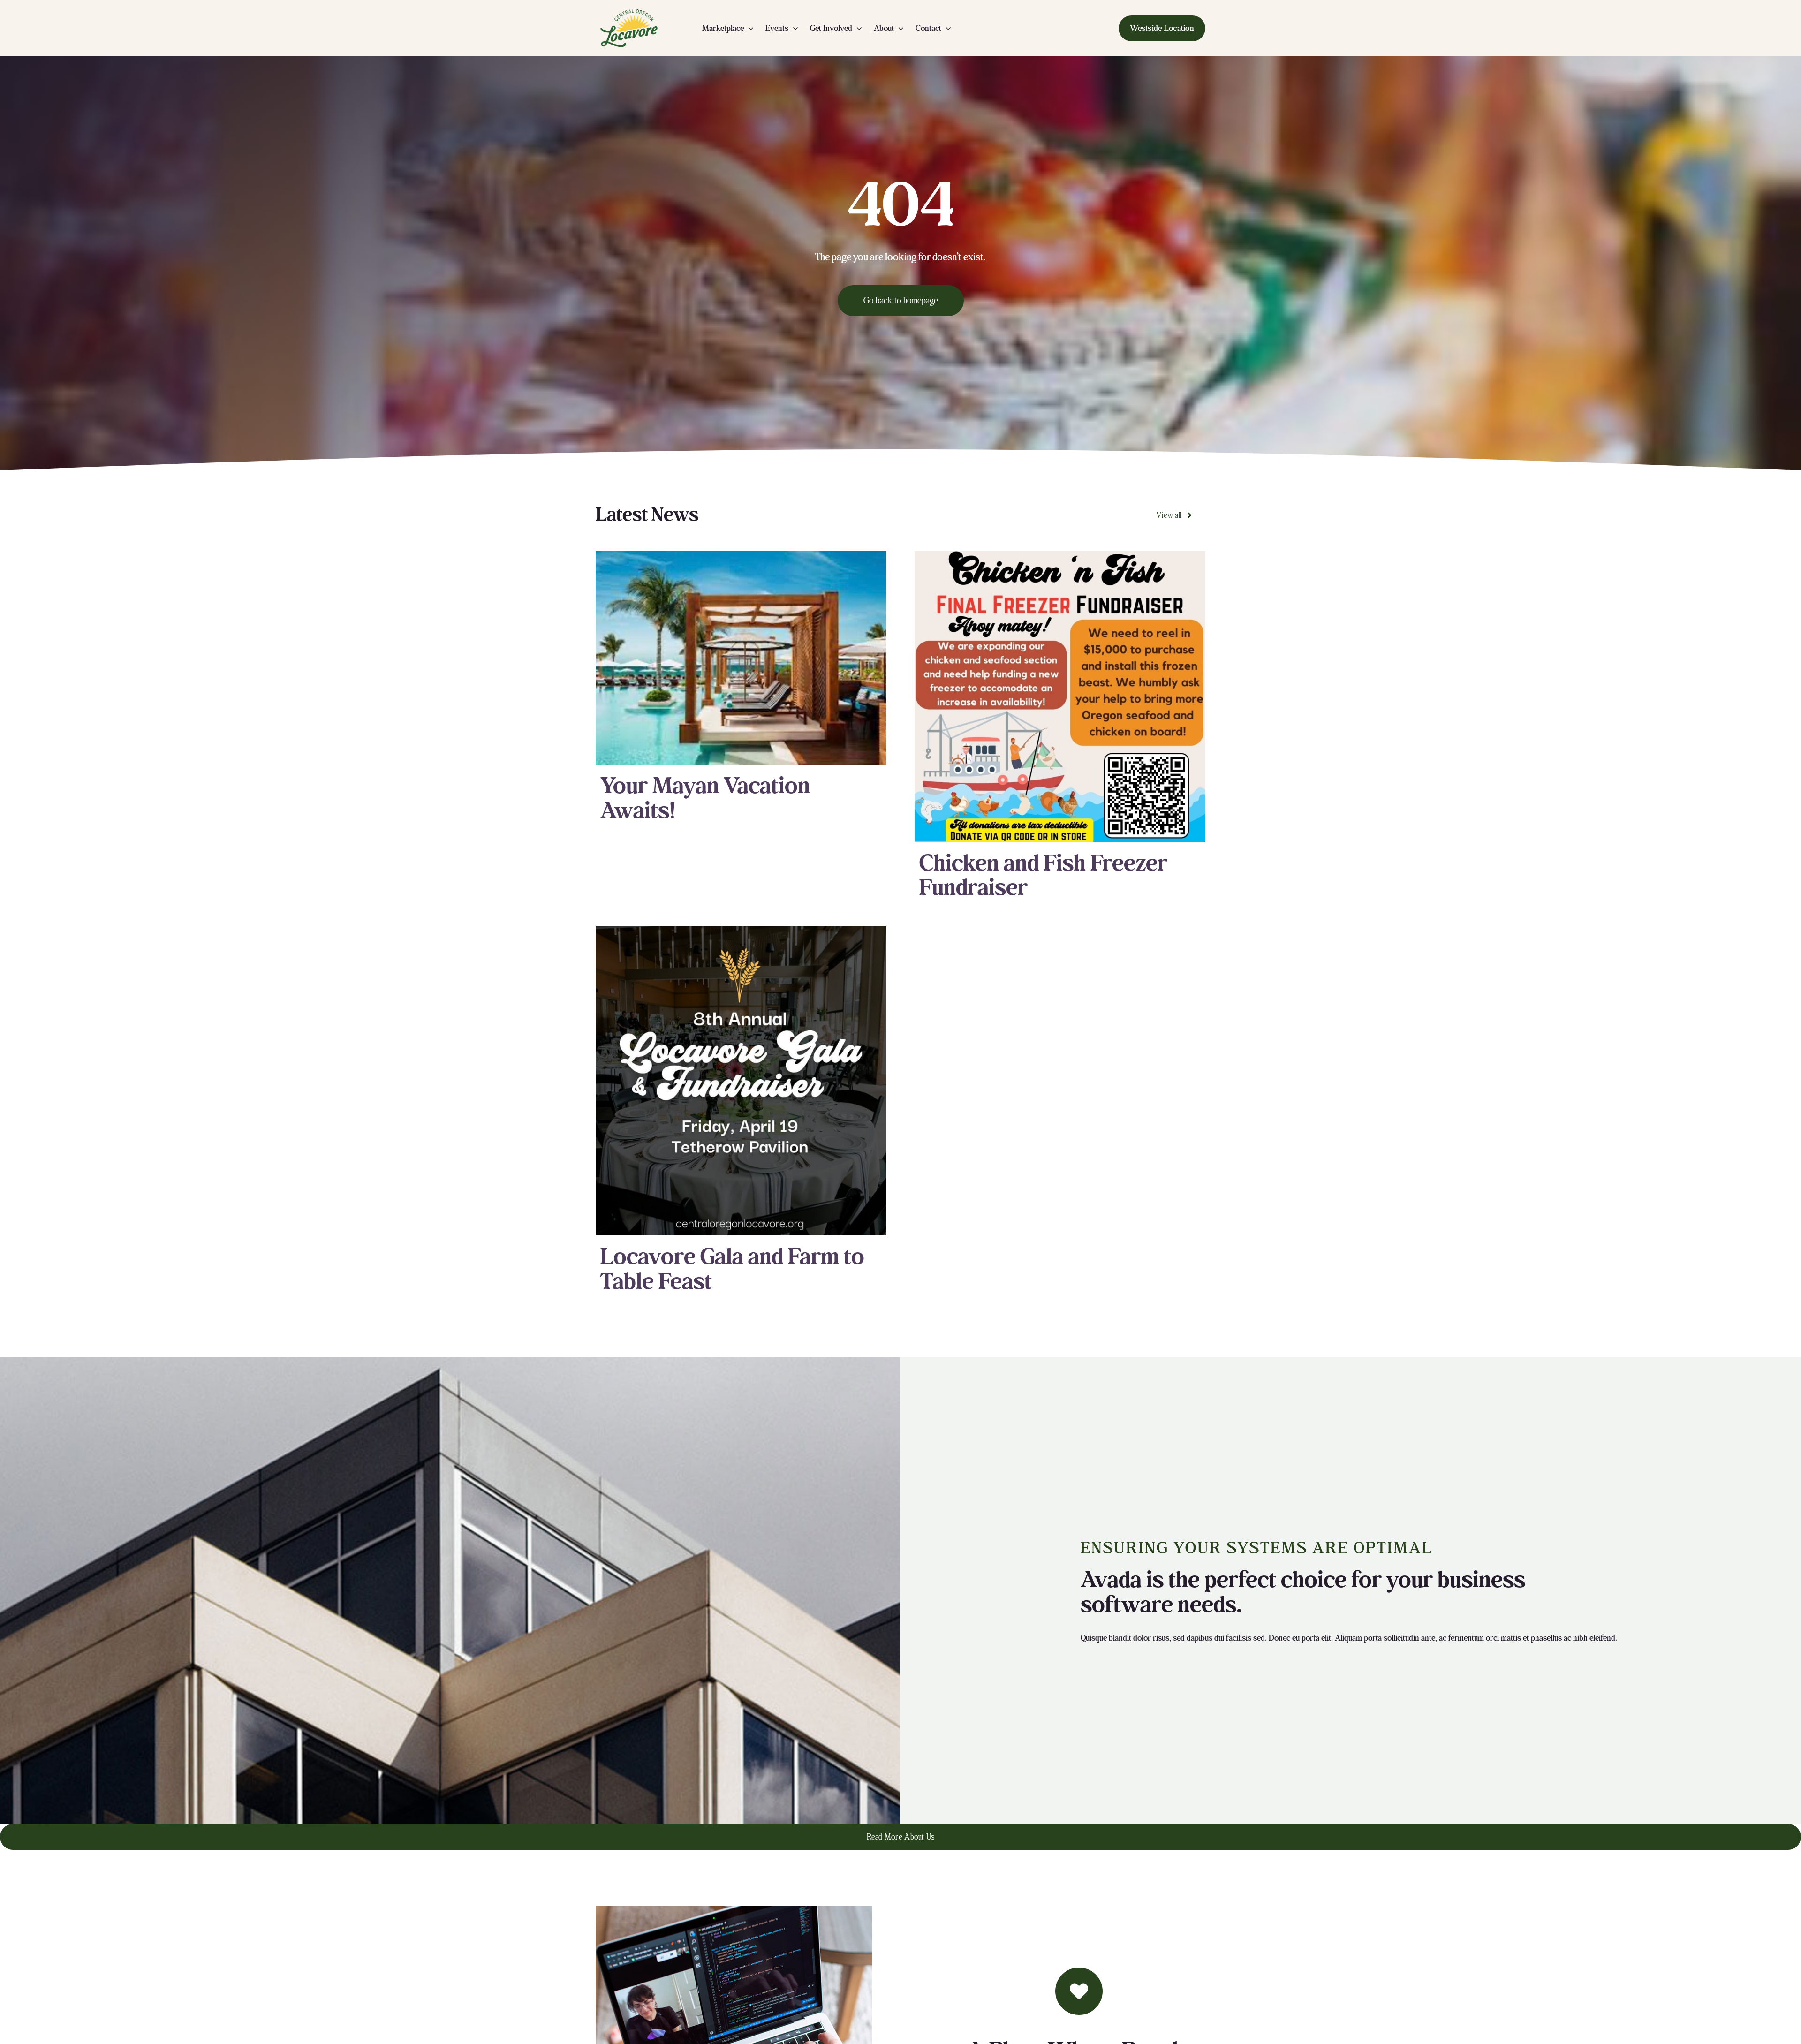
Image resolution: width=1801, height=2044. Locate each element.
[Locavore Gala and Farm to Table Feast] (741, 1081)
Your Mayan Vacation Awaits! (705, 799)
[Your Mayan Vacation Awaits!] (741, 658)
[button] (1162, 28)
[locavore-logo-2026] (629, 10)
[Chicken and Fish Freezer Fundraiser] (1060, 696)
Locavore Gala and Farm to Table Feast (732, 1269)
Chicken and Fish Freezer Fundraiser (1043, 876)
